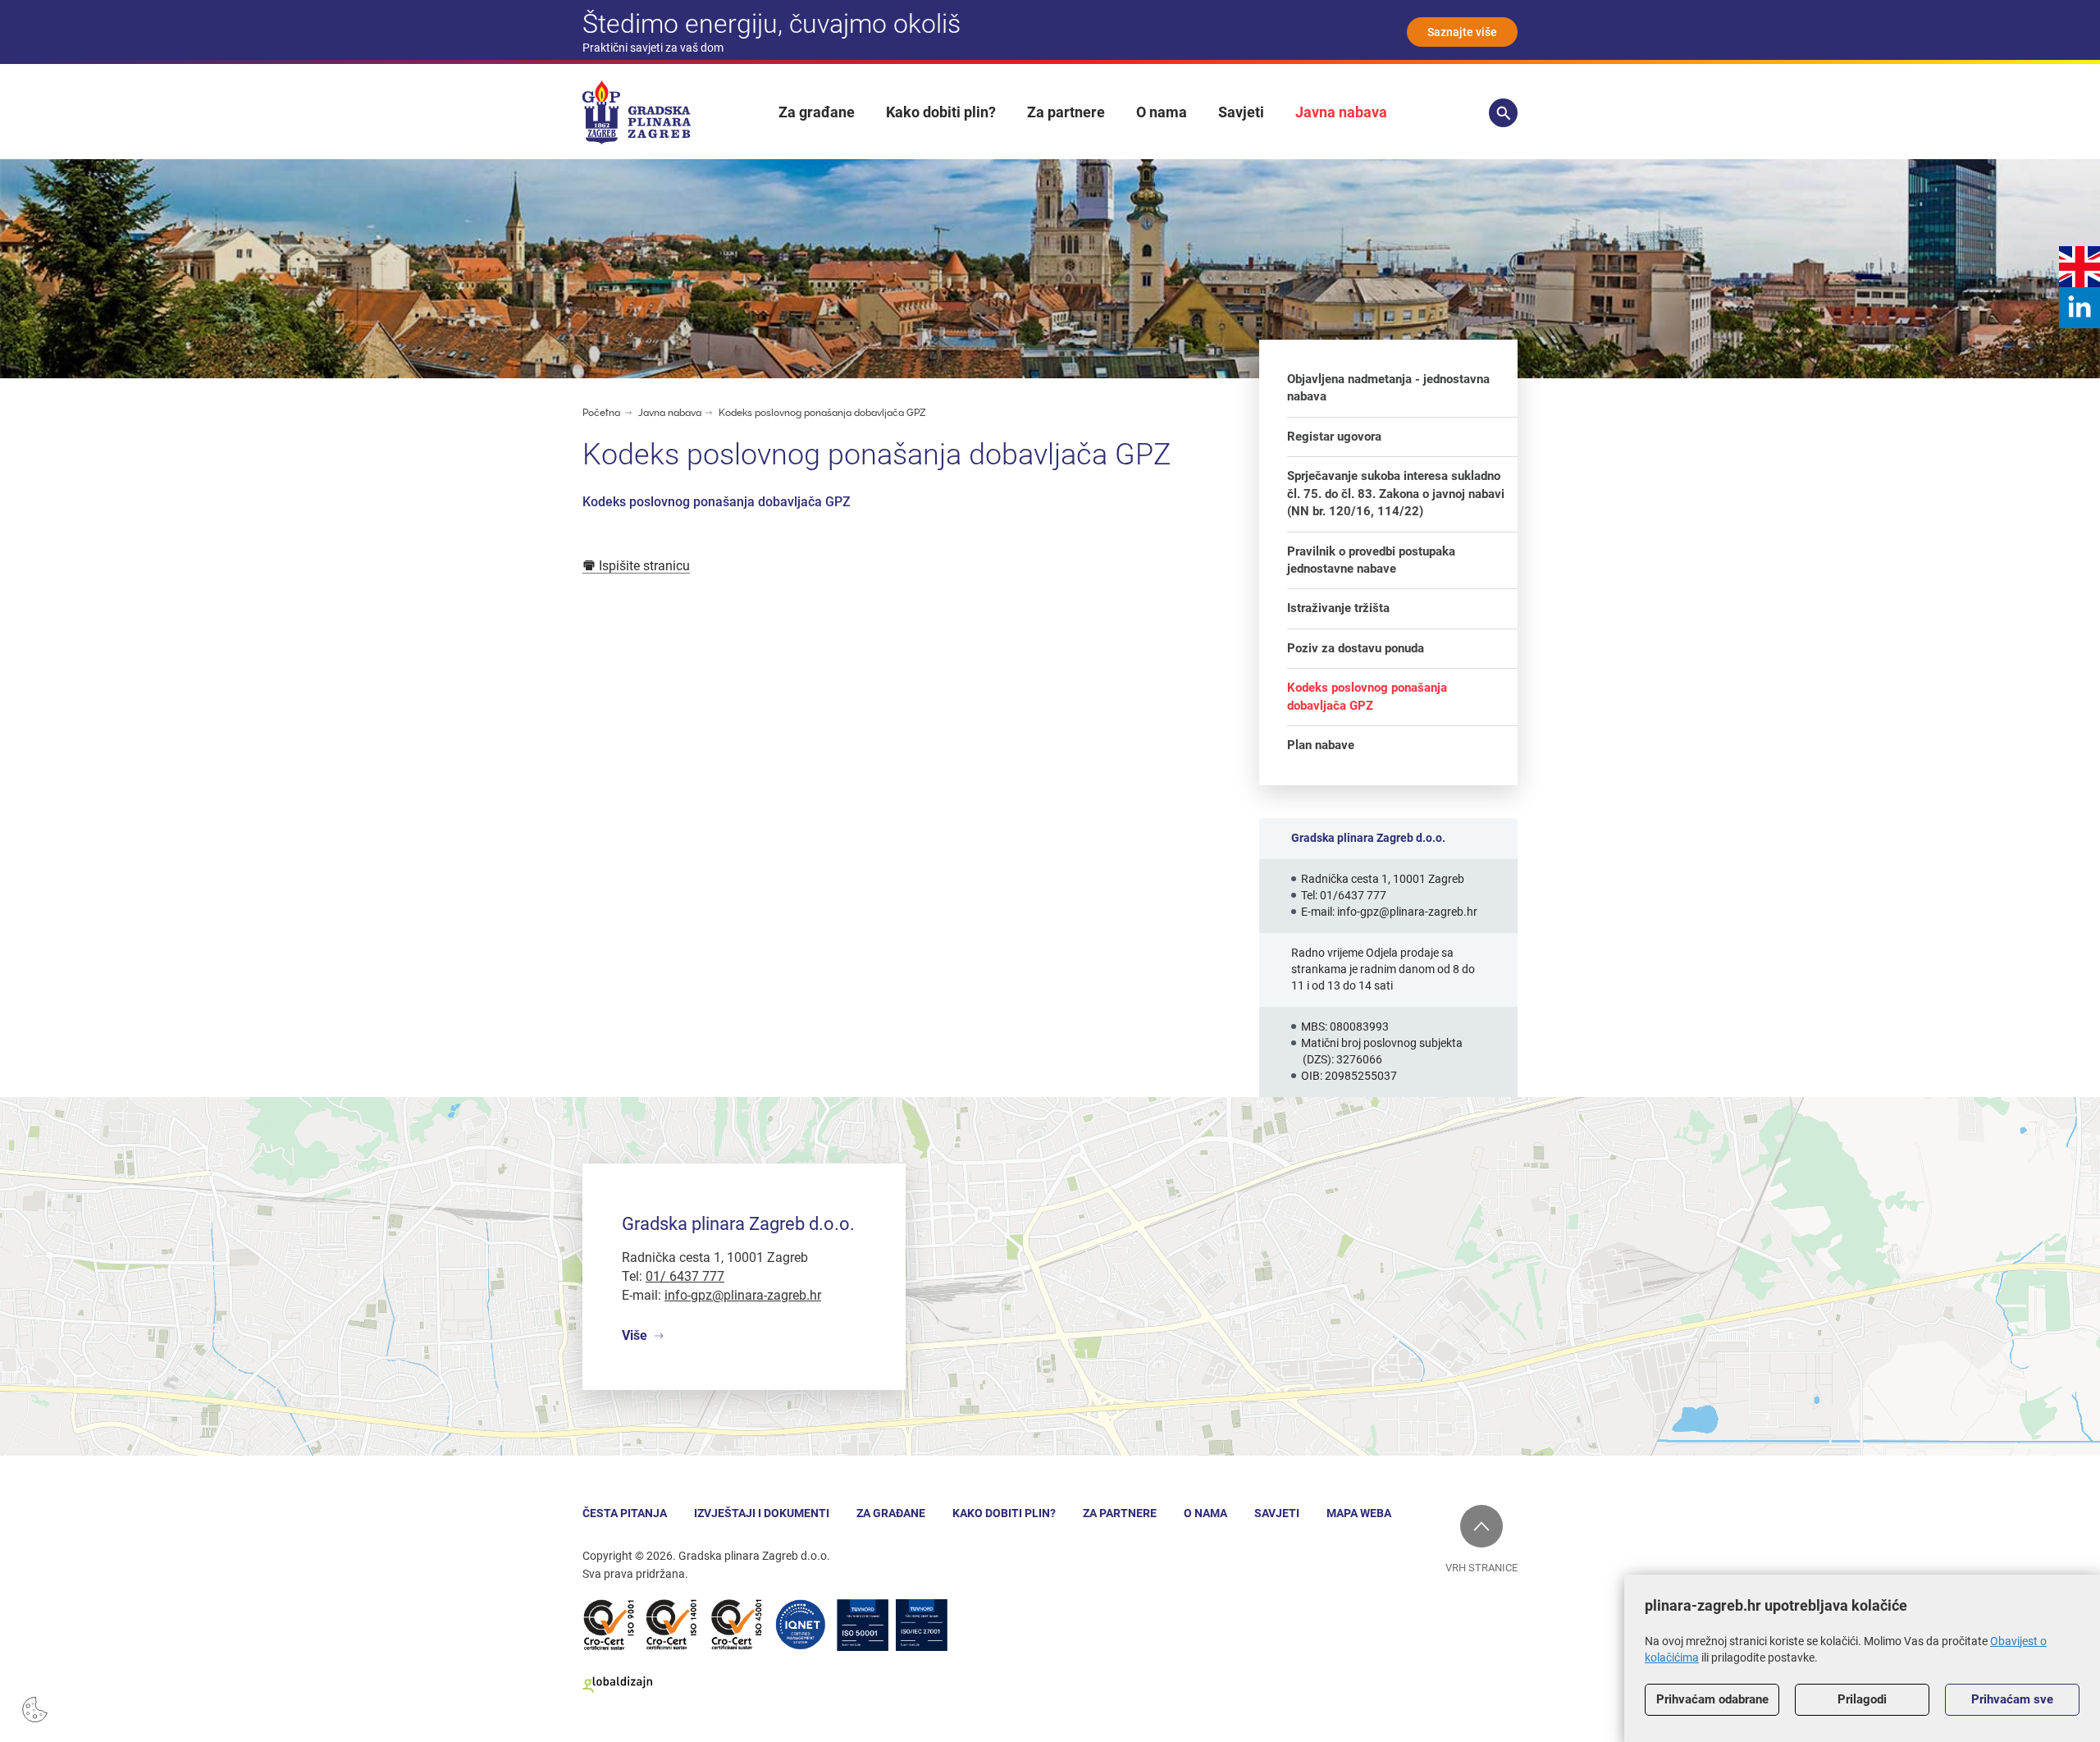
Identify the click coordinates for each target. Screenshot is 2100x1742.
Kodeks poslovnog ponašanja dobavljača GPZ (822, 413)
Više (635, 1335)
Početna (601, 413)
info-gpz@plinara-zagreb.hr (1407, 912)
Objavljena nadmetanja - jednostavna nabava (1388, 388)
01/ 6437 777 (685, 1276)
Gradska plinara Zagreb (637, 112)
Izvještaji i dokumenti (762, 1513)
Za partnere (1066, 112)
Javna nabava (1341, 112)
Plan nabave (1321, 745)
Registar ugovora (1334, 437)
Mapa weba (1359, 1513)
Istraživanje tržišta (1338, 608)
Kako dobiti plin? (941, 112)
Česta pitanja (625, 1513)
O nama (1162, 112)
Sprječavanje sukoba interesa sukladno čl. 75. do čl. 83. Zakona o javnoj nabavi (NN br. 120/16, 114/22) (1396, 494)
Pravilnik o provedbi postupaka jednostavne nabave (1371, 560)
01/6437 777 (1353, 895)
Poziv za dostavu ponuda (1356, 648)
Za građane (817, 112)
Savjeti (1241, 112)
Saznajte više (1462, 32)
